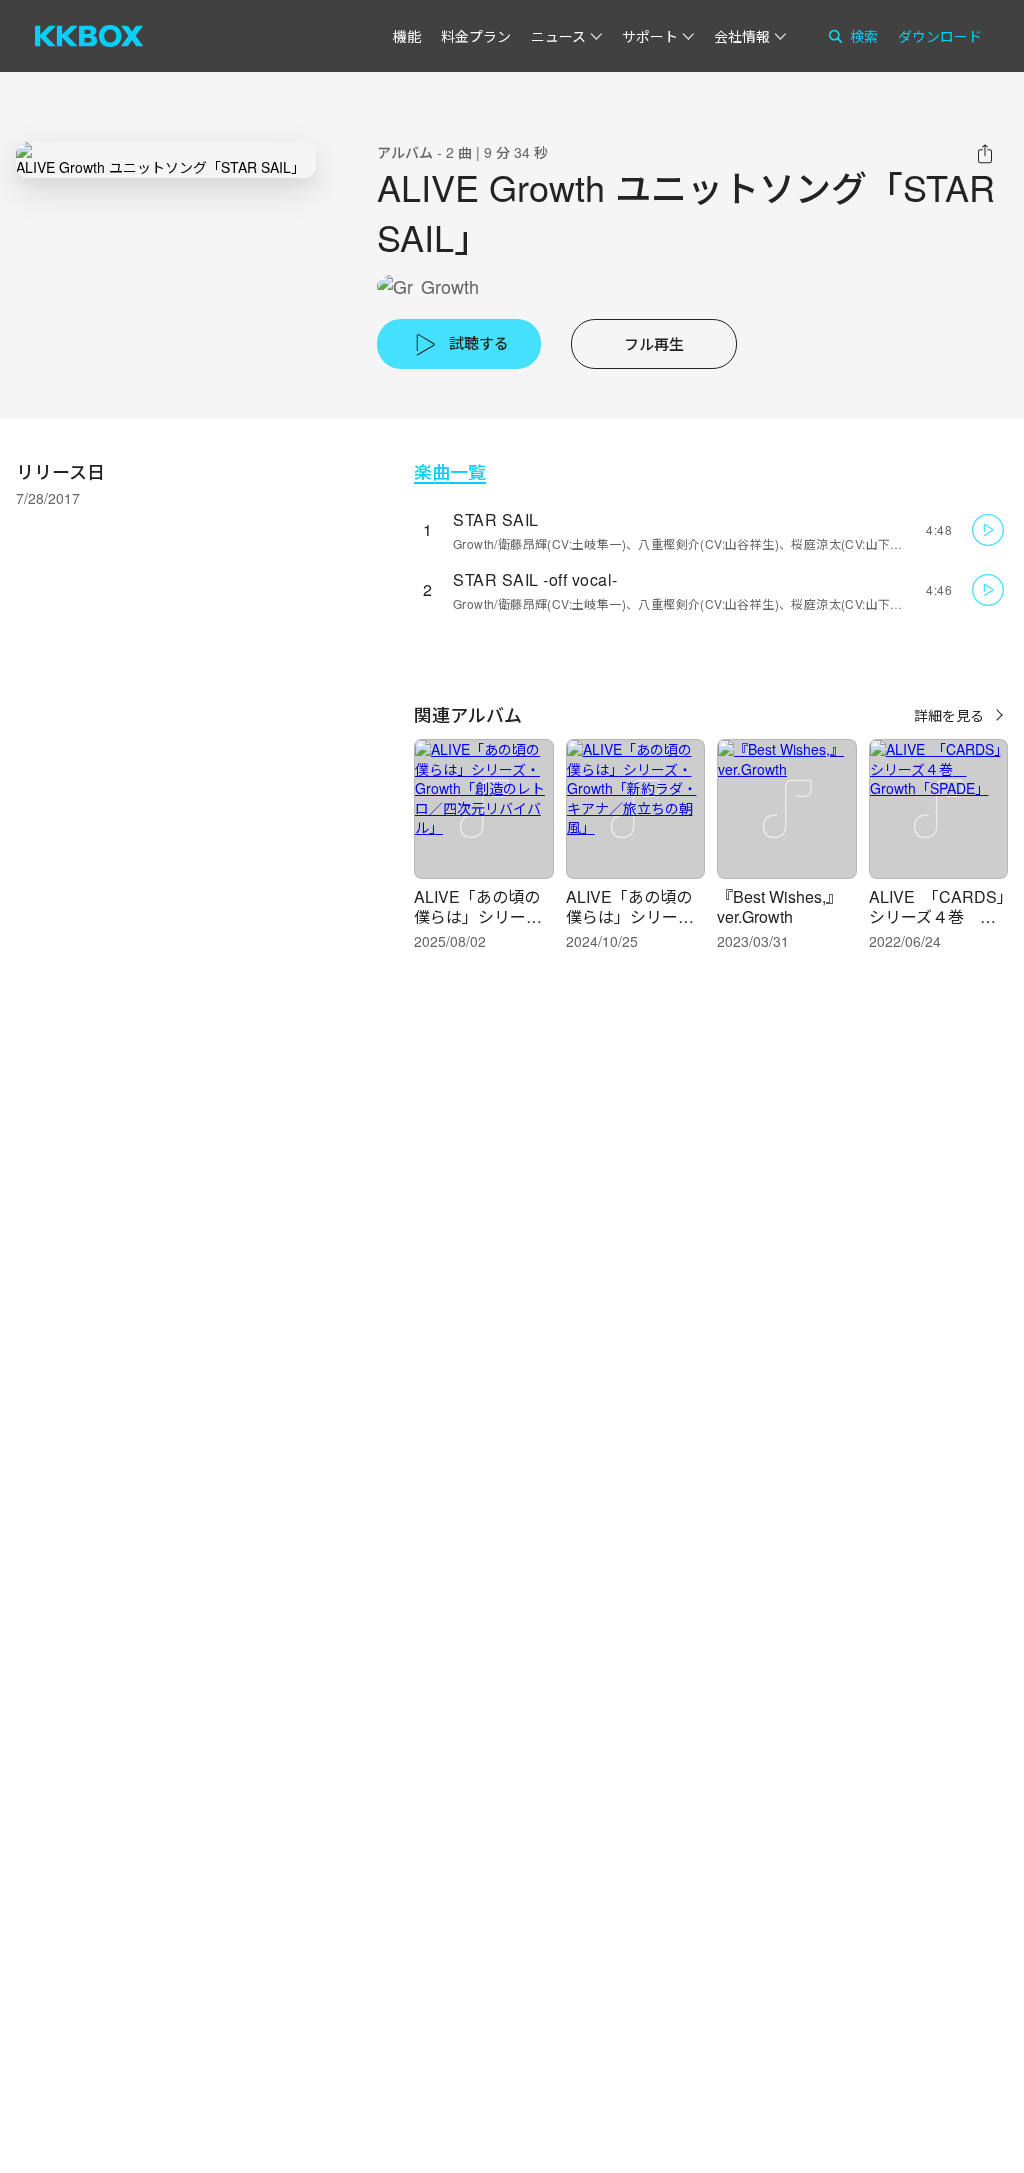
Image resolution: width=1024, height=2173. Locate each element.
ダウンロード (940, 36)
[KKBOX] (89, 36)
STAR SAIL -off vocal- (535, 579)
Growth (450, 286)
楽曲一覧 (450, 471)
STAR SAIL (496, 519)
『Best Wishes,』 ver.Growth (779, 906)
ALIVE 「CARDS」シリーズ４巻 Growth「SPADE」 (938, 916)
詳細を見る (949, 715)
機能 (407, 36)
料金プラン (476, 36)
